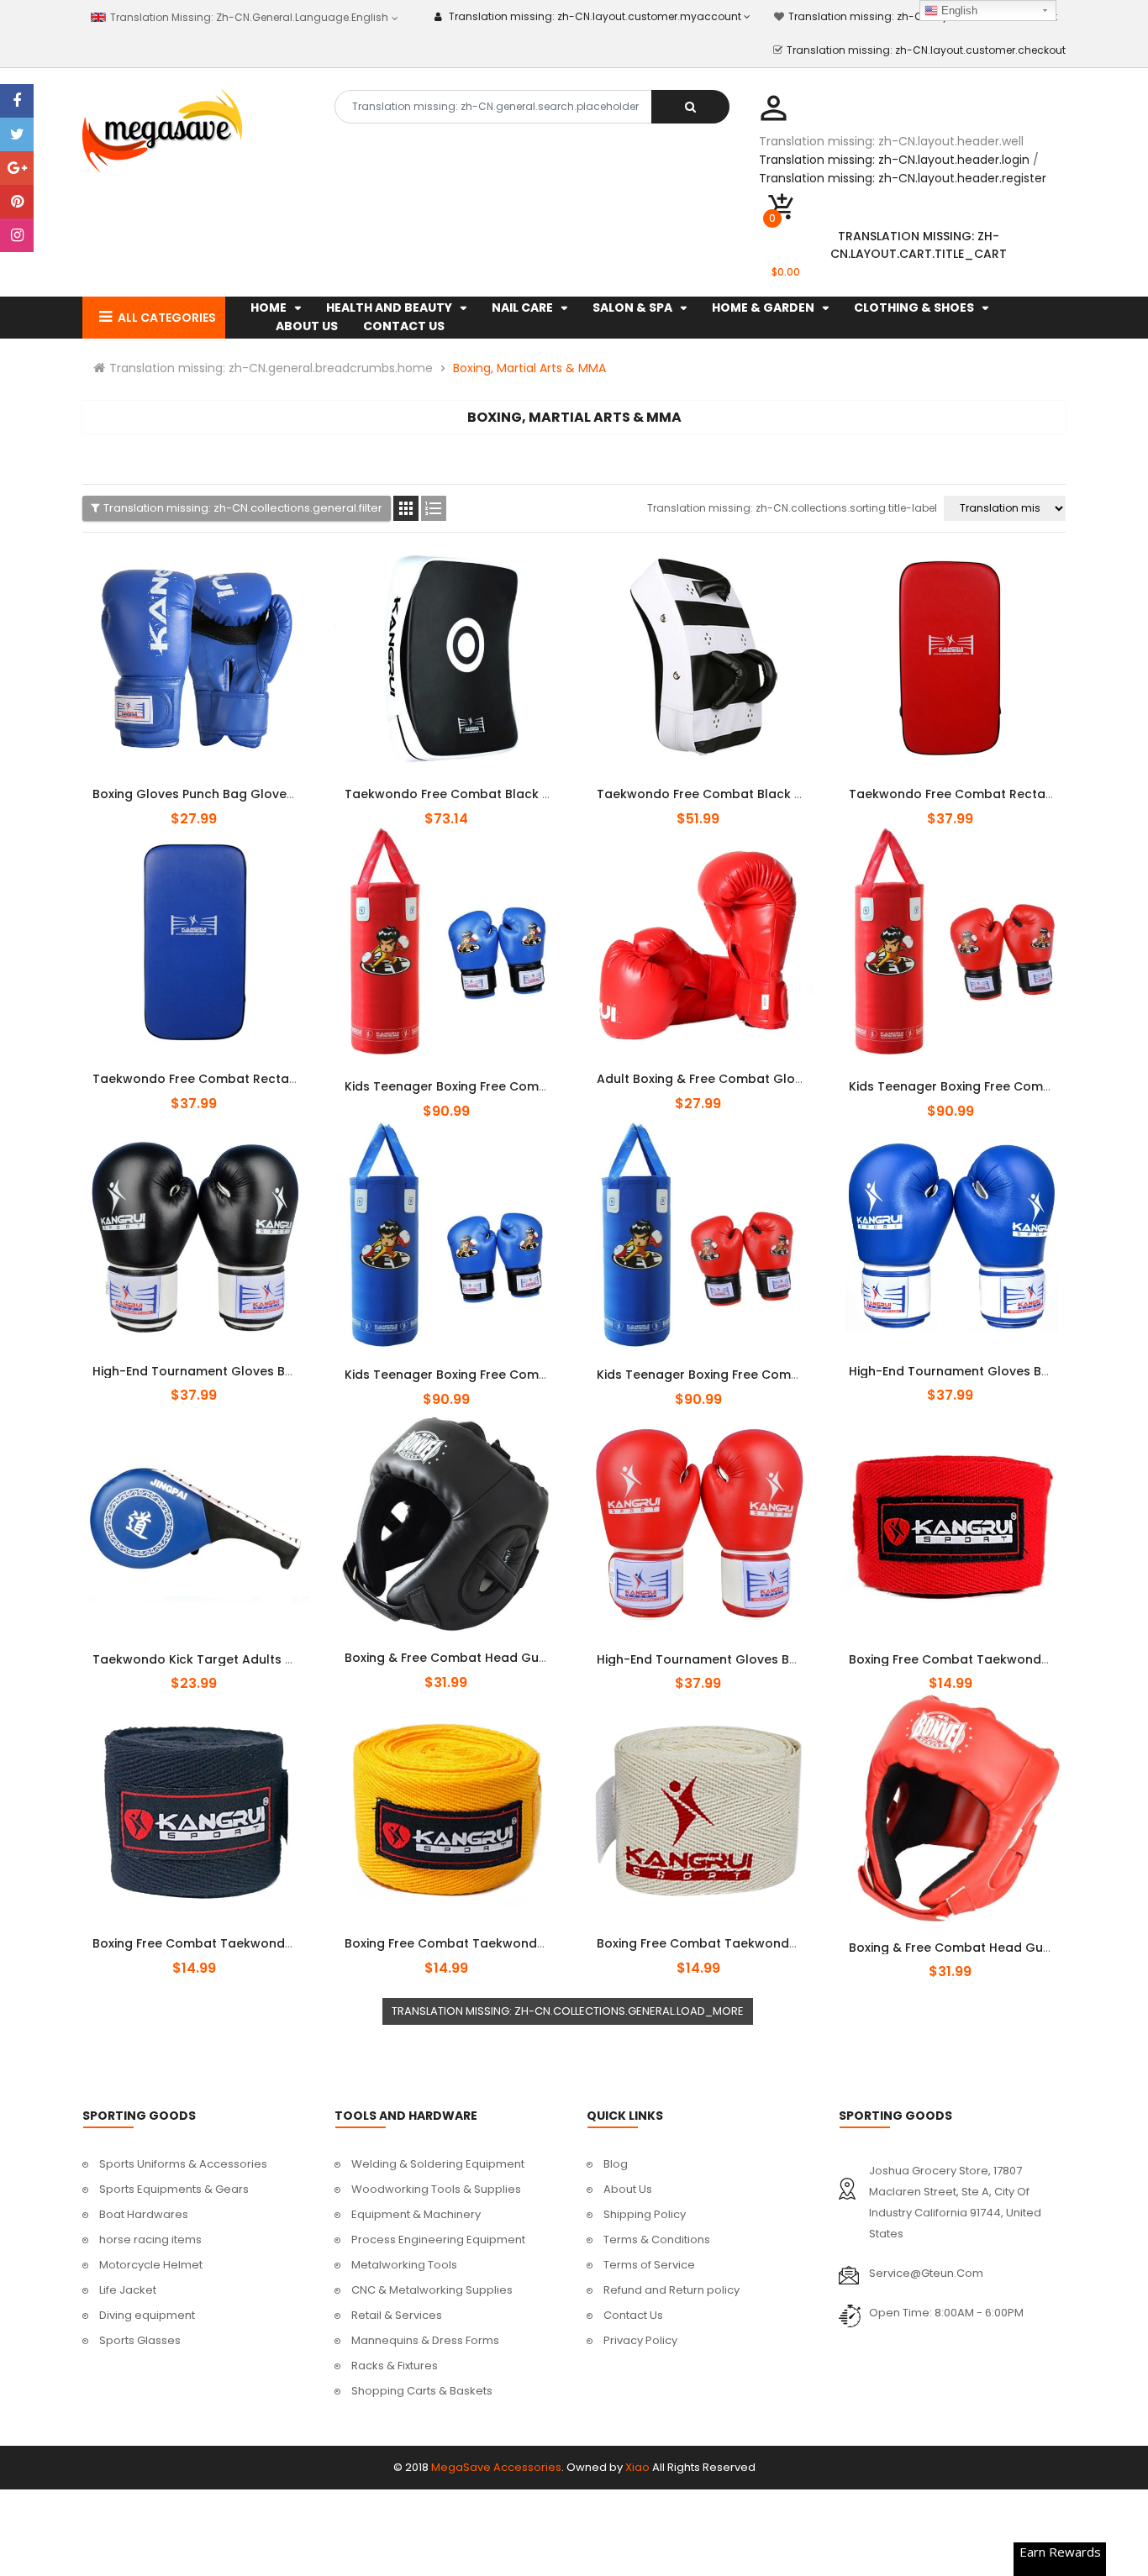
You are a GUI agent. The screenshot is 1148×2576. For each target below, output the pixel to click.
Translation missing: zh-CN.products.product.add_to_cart (196, 785)
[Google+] (17, 168)
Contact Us (633, 2315)
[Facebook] (17, 101)
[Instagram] (17, 235)
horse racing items (150, 2240)
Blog (616, 2164)
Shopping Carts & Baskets (422, 2391)
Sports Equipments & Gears (174, 2189)
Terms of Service (649, 2265)
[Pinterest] (17, 202)
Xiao (637, 2467)
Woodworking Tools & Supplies (436, 2189)
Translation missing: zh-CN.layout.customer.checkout (926, 50)
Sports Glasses (140, 2340)
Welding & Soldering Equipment (438, 2164)
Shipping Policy (645, 2214)
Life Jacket (128, 2290)
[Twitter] (17, 134)
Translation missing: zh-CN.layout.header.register (903, 178)
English (958, 11)
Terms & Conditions (657, 2240)
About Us (628, 2189)
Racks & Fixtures (395, 2366)
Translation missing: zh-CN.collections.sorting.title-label (792, 508)
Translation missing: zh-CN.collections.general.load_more (568, 2011)
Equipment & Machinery (416, 2214)
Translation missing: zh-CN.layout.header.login (894, 160)
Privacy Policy (640, 2340)
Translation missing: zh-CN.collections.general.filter (243, 508)
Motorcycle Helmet (151, 2265)
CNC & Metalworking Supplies (432, 2290)
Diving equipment (147, 2315)
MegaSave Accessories (496, 2467)
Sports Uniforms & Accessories (183, 2164)
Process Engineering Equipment (438, 2240)
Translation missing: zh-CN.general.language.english (248, 17)
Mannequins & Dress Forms (425, 2340)
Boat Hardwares (144, 2214)
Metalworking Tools (404, 2265)
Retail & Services (397, 2315)
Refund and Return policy (671, 2290)
